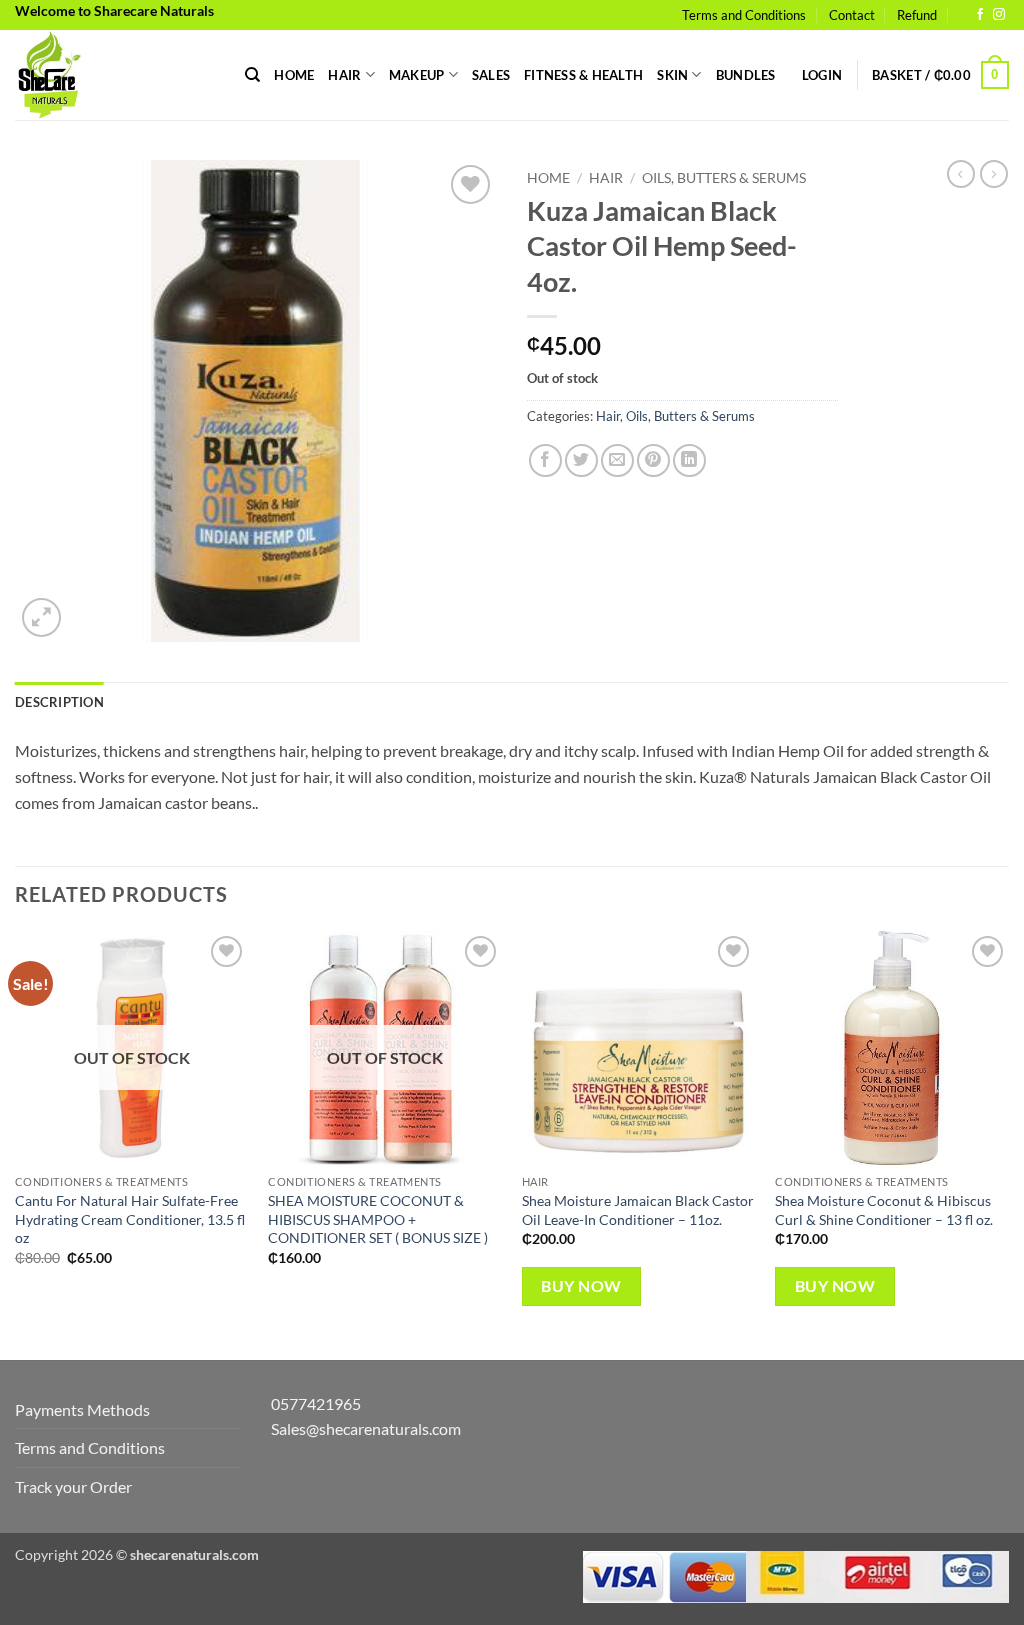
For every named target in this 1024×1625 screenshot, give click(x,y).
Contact (852, 15)
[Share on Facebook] (545, 460)
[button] (822, 75)
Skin (672, 75)
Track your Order (73, 1486)
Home (294, 75)
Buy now (581, 1286)
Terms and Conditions (744, 15)
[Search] (252, 75)
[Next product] (961, 174)
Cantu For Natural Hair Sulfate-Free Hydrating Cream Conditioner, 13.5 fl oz (130, 1219)
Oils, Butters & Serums (724, 178)
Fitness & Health (583, 75)
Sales (491, 75)
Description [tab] (59, 702)
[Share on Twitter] (581, 460)
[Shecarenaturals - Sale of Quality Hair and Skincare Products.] (115, 75)
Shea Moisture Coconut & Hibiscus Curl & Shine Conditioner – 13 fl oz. (884, 1210)
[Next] (1008, 1143)
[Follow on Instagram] (999, 15)
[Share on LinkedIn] (689, 460)
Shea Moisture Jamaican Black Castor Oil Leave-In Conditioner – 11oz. (638, 1210)
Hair (344, 75)
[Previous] (16, 1143)
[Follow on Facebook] (980, 15)
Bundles (746, 75)
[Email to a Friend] (617, 460)
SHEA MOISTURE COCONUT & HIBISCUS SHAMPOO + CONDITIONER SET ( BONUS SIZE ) (378, 1219)
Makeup (417, 75)
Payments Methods (82, 1409)
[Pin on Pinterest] (653, 460)
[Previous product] (994, 174)
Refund (917, 15)
